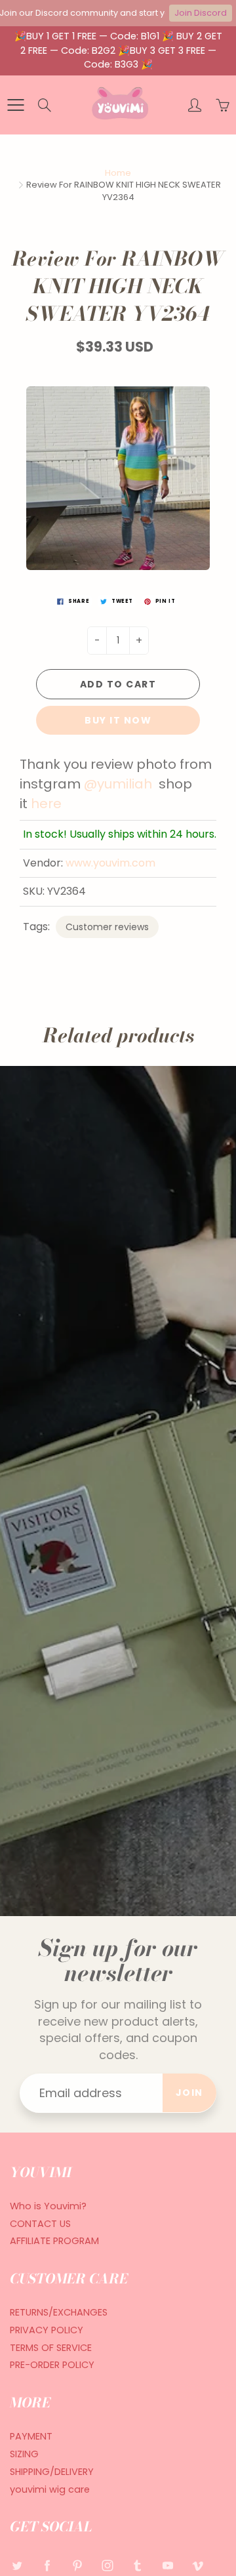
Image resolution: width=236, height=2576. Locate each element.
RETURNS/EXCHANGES (59, 2312)
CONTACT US (40, 2224)
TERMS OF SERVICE (51, 2348)
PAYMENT (31, 2436)
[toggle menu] (15, 105)
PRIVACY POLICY (47, 2330)
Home (118, 173)
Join (189, 2093)
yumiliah (126, 784)
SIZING (24, 2454)
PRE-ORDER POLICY (52, 2365)
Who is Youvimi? (48, 2206)
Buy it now (118, 720)
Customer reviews (107, 927)
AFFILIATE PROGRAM (54, 2241)
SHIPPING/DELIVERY (52, 2472)
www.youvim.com (110, 863)
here (46, 804)
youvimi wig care (50, 2489)
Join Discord (201, 13)
